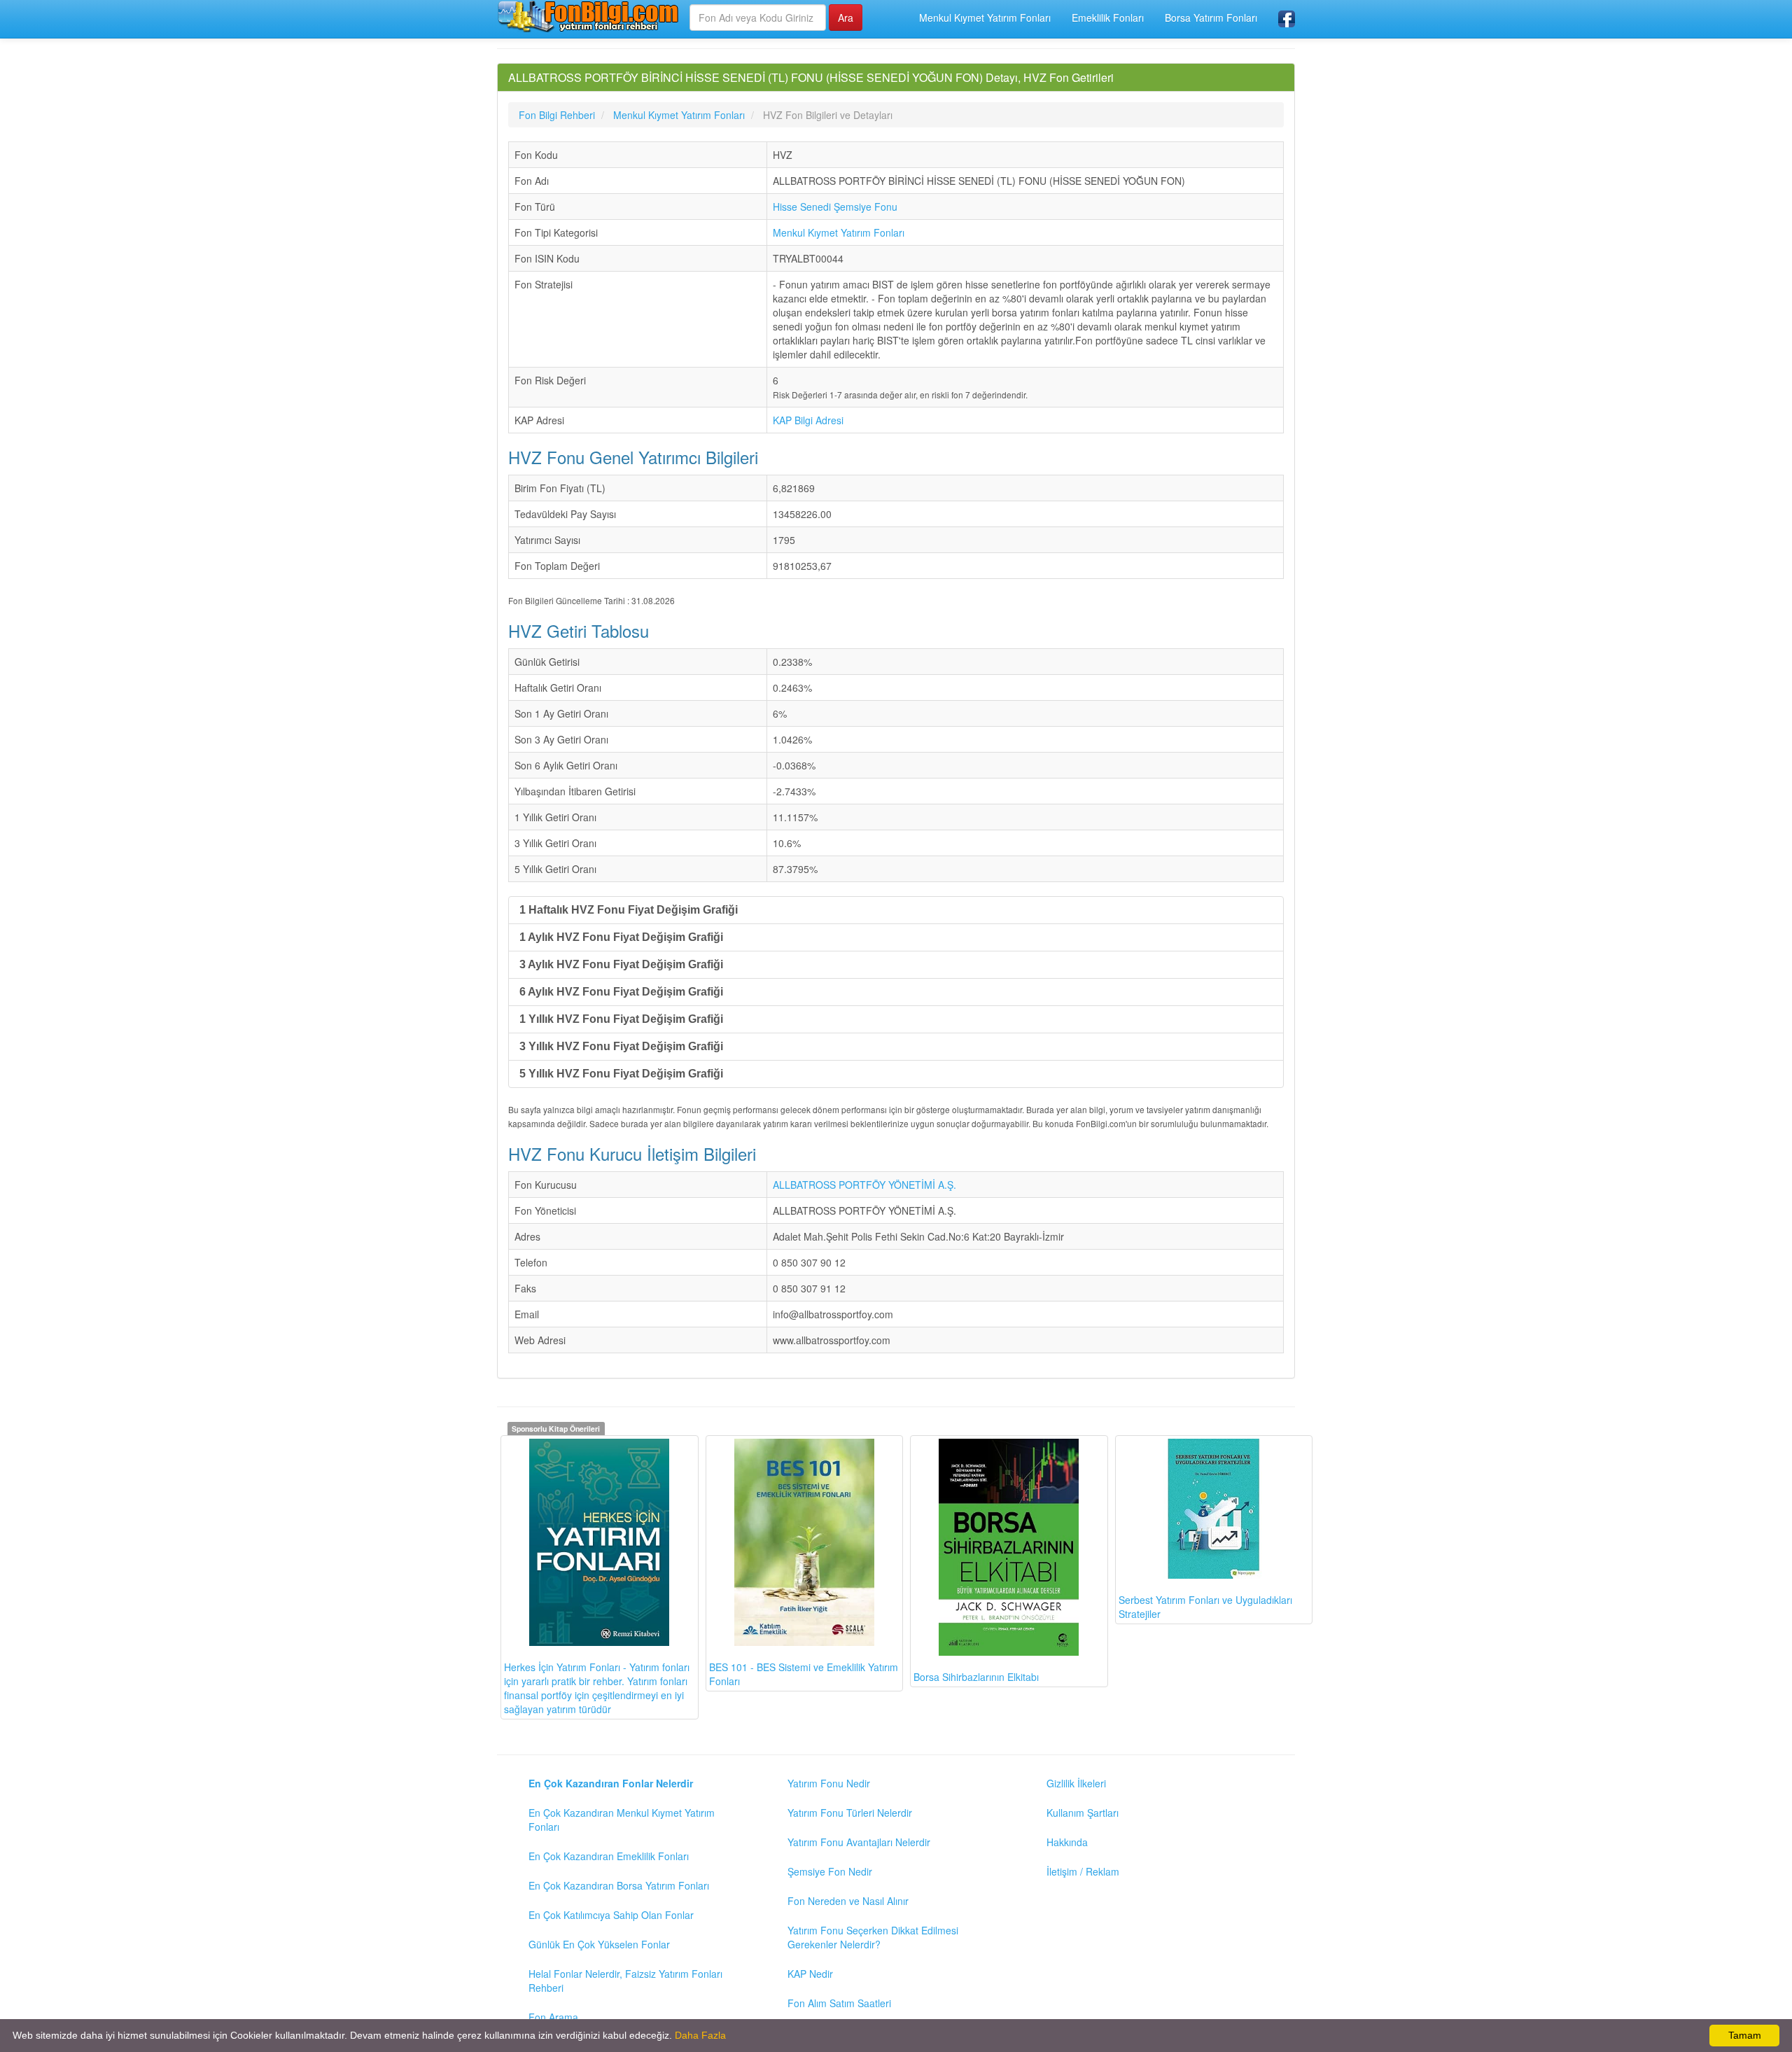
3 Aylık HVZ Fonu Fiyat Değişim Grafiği (621, 964)
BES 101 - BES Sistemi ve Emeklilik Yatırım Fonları (804, 1674)
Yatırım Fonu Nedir (829, 1783)
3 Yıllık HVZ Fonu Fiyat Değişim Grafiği (621, 1046)
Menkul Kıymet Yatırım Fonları (985, 18)
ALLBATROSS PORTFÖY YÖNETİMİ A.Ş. (864, 1185)
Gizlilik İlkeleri (1076, 1783)
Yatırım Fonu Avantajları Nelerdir (859, 1842)
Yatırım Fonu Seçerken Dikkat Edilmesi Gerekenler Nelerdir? (873, 1937)
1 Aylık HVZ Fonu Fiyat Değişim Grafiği (621, 937)
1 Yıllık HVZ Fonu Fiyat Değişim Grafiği (621, 1019)
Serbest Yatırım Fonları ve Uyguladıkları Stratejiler (1205, 1607)
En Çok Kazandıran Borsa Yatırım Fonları (619, 1885)
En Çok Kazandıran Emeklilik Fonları (609, 1856)
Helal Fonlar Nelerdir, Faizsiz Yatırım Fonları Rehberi (625, 1981)
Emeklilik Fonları (1108, 18)
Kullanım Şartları (1083, 1813)
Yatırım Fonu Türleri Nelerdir (850, 1813)
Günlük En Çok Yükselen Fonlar (599, 1944)
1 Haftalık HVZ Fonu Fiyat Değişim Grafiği (629, 910)
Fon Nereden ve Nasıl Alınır (848, 1901)
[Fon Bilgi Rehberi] (588, 16)
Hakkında (1067, 1842)
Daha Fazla (700, 2035)
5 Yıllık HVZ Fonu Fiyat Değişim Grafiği (621, 1074)
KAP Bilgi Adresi (808, 420)
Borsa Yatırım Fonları (1211, 18)
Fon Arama (553, 2017)
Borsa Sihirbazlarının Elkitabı (976, 1677)
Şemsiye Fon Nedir (830, 1871)
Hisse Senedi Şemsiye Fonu (835, 207)
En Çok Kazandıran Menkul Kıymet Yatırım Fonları (622, 1820)
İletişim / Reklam (1083, 1871)
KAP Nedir (810, 1974)
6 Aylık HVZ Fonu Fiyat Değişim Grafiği (621, 992)
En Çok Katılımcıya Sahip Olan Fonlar (611, 1915)
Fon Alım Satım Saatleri (839, 2003)
